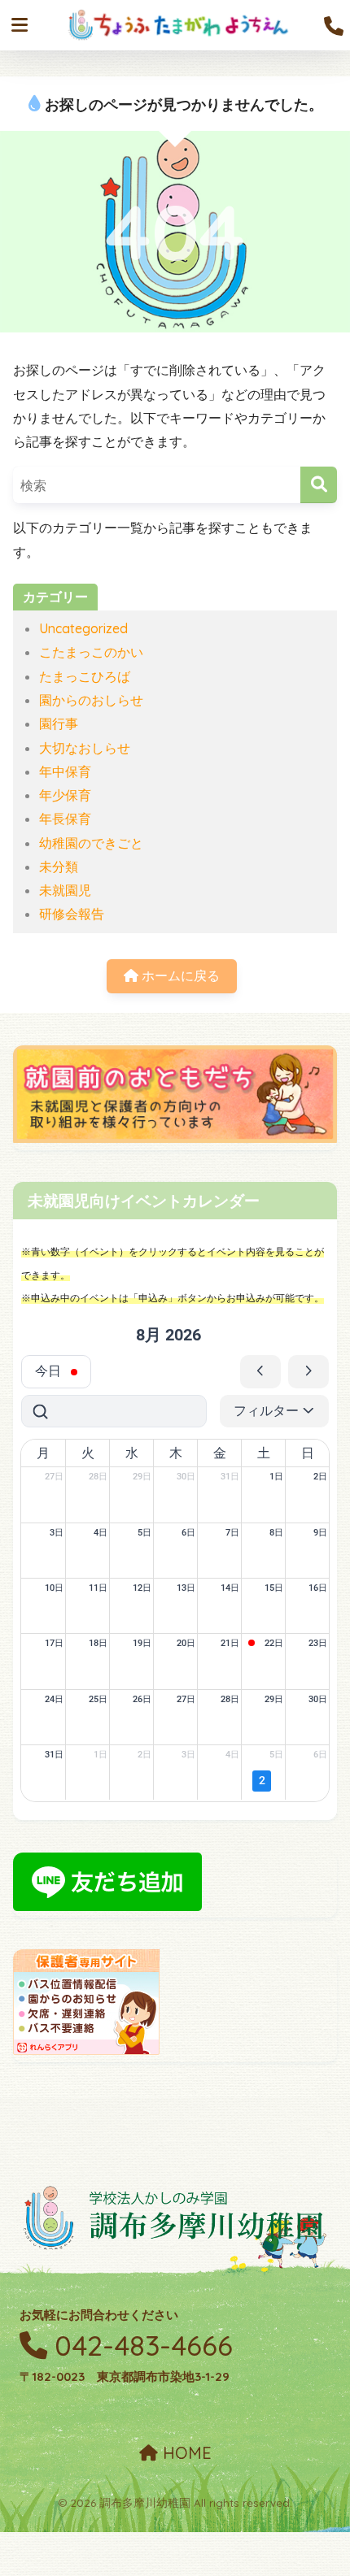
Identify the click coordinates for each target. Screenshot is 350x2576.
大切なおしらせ (85, 748)
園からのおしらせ (91, 700)
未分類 (59, 867)
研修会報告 (72, 914)
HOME (185, 2453)
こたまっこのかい (91, 652)
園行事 (59, 723)
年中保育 (65, 771)
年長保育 (65, 819)
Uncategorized (83, 628)
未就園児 (65, 890)
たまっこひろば (85, 676)
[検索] (319, 485)
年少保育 (65, 795)
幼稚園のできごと (91, 843)
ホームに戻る (179, 975)
